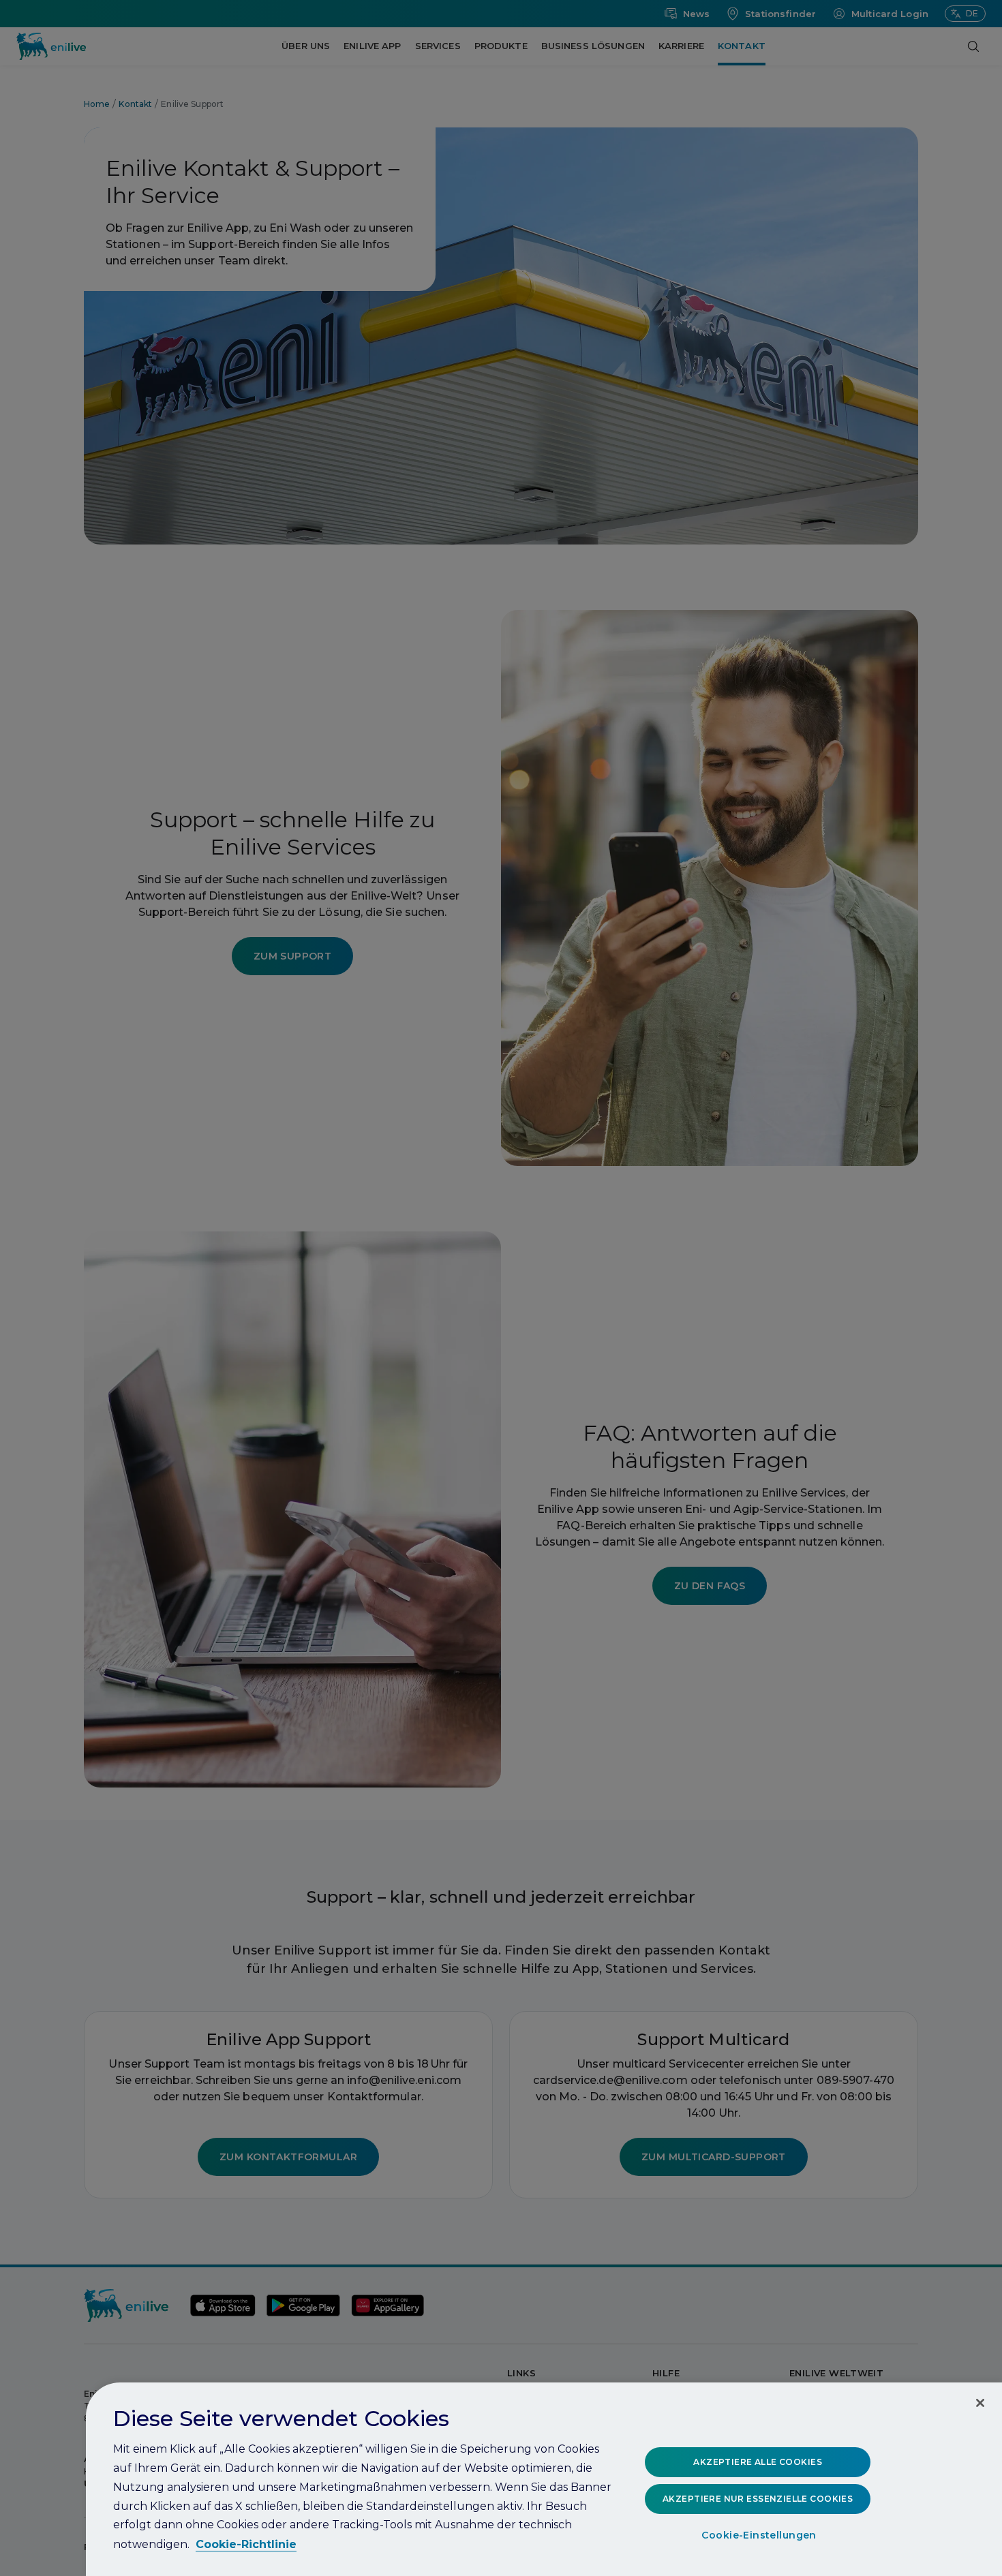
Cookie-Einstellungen (759, 2536)
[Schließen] (980, 2403)
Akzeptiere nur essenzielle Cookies (758, 2499)
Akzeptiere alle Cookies (758, 2462)
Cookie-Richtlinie (246, 2544)
